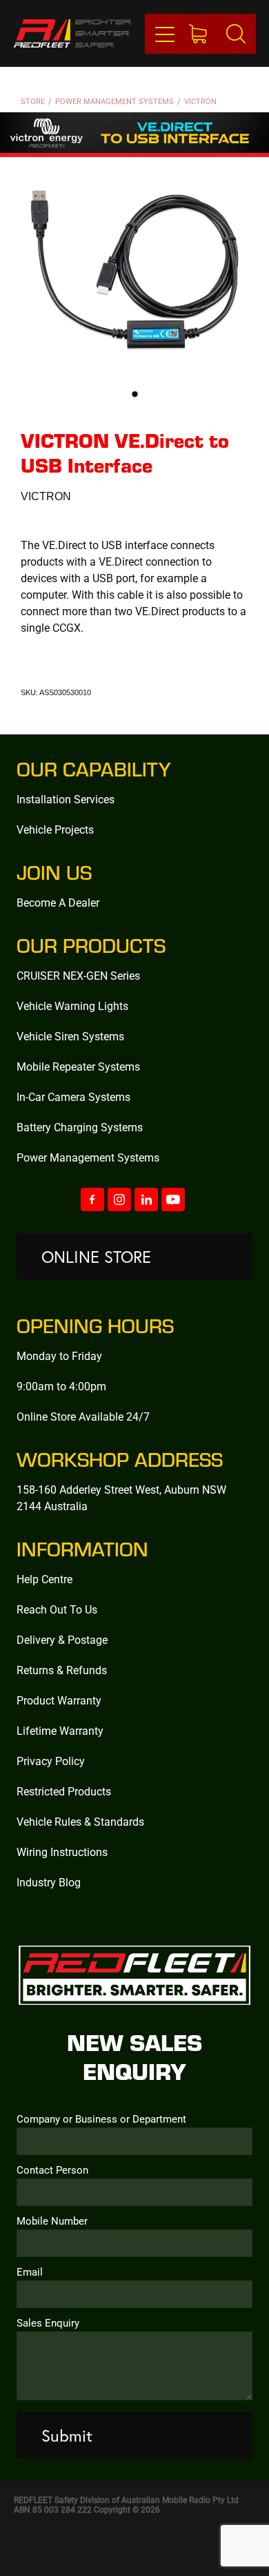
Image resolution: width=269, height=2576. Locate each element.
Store (33, 101)
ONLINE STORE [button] (96, 1257)
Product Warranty (59, 1700)
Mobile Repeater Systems (78, 1066)
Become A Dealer (58, 902)
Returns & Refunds (62, 1670)
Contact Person (52, 2170)
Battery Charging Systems (80, 1127)
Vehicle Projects (55, 829)
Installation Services (66, 799)
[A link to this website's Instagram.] (119, 1199)
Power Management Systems (114, 101)
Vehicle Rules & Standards (80, 1821)
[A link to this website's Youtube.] (173, 1199)
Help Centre (44, 1579)
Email (30, 2272)
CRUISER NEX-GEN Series (78, 975)
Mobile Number (52, 2221)
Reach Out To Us (57, 1609)
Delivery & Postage (62, 1639)
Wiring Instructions (62, 1852)
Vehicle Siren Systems (70, 1036)
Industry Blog (49, 1882)
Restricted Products (64, 1791)
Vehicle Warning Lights (72, 1006)
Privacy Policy (51, 1761)
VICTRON (200, 101)
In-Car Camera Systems (73, 1096)
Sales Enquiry (48, 2323)
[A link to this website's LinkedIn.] (146, 1199)
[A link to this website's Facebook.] (92, 1199)
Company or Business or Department (101, 2119)
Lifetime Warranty (60, 1730)
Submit (67, 2435)
